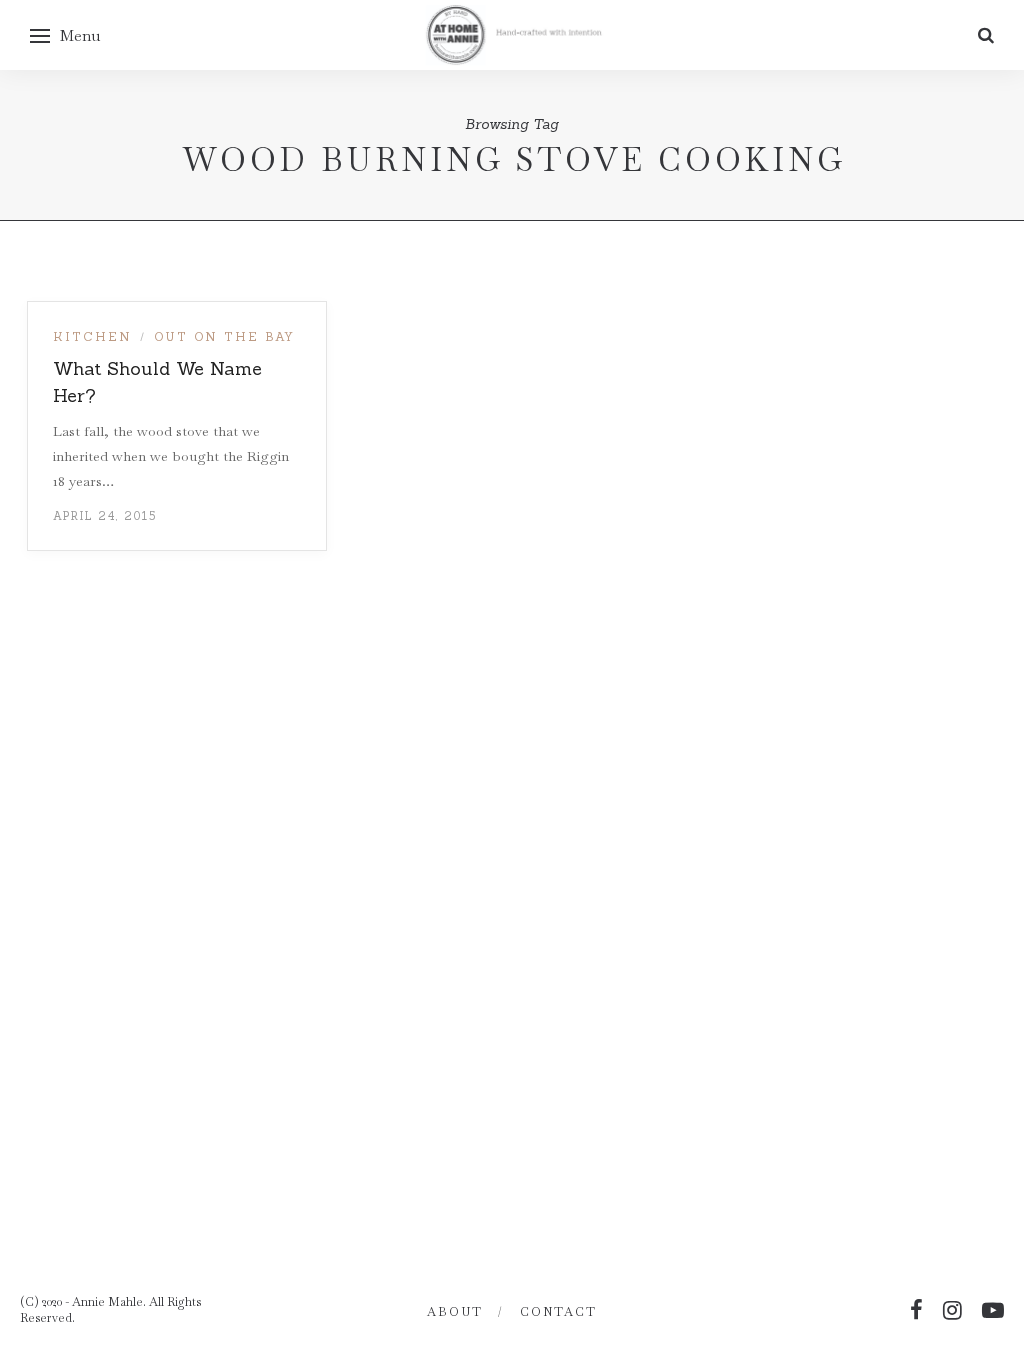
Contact (558, 1312)
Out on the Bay (224, 336)
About (455, 1312)
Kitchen (92, 336)
